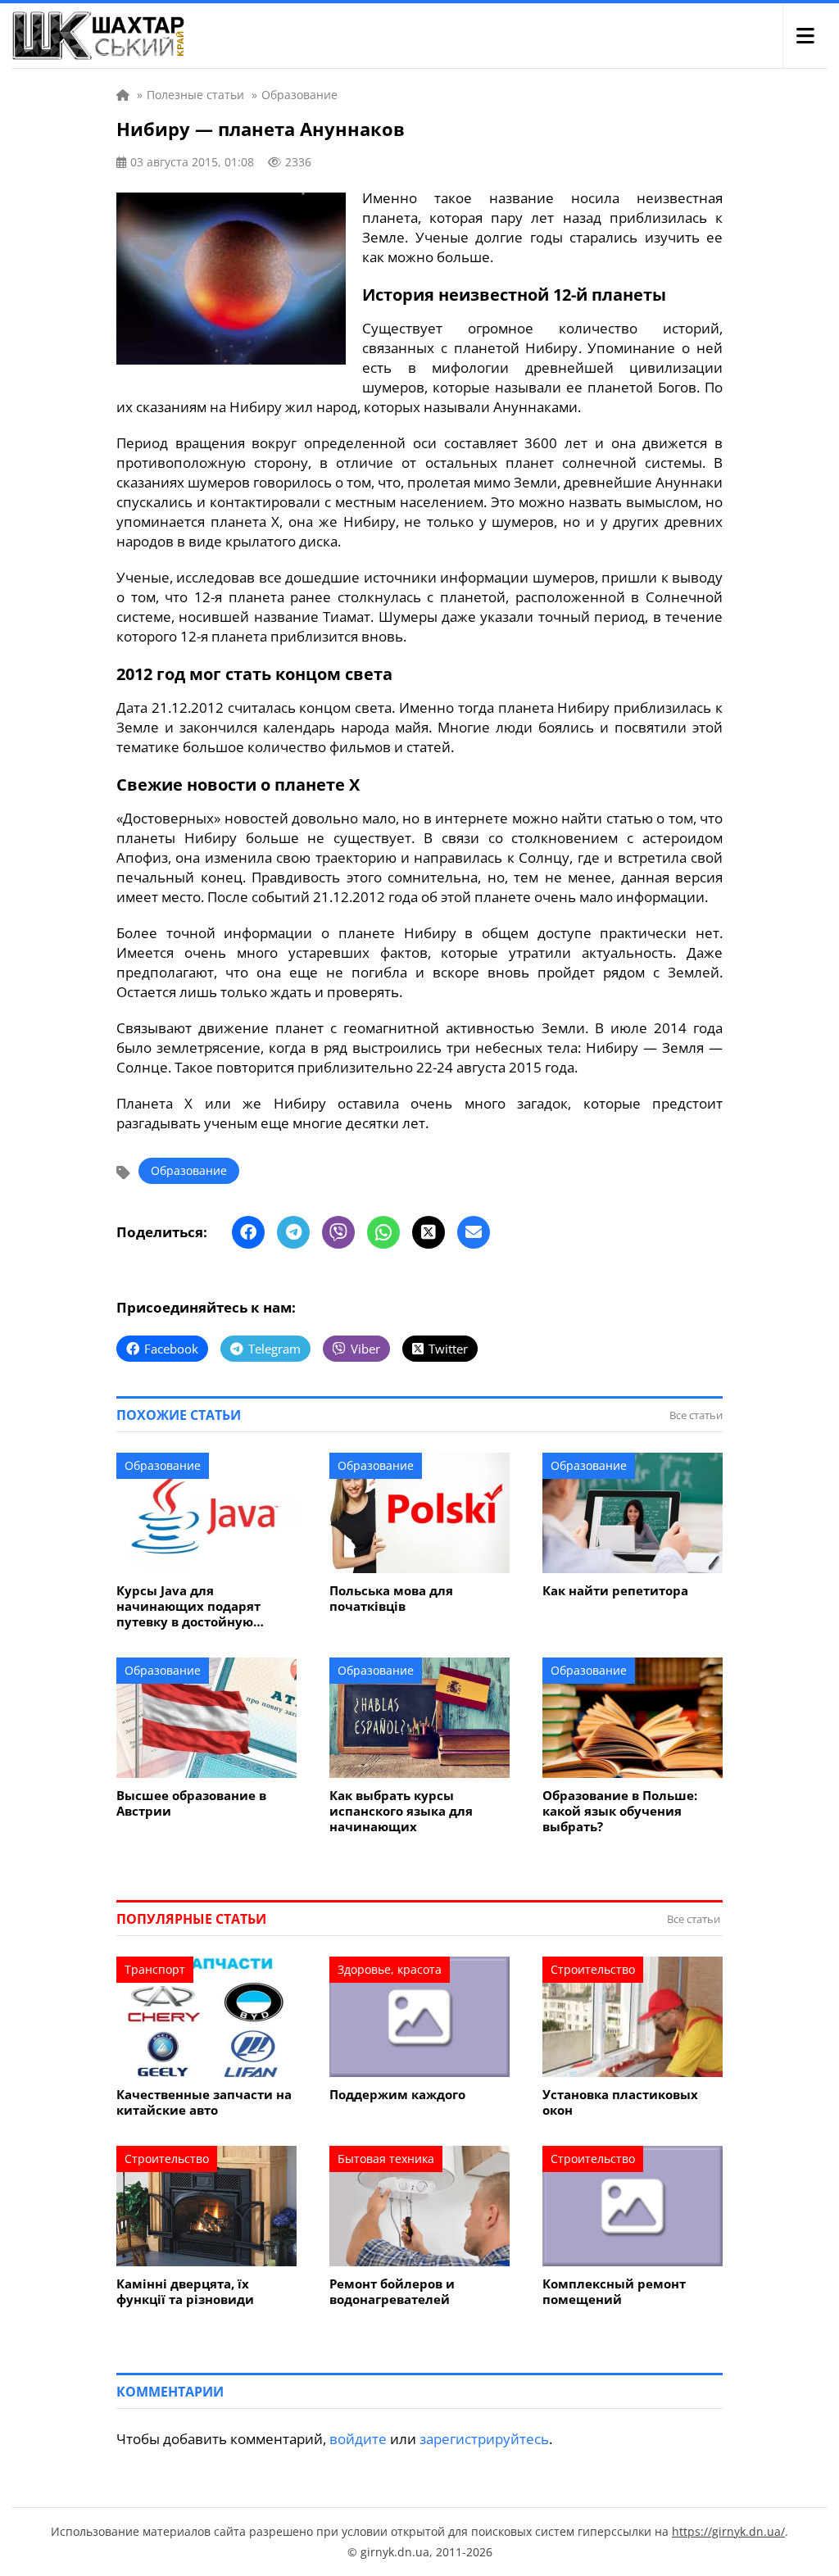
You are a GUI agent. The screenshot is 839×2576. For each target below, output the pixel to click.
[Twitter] (429, 1232)
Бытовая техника (386, 2159)
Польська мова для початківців (391, 1599)
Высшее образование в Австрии (191, 1803)
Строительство (593, 1969)
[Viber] (338, 1232)
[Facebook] (248, 1232)
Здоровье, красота (390, 1969)
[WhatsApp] (383, 1232)
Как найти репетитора (615, 1591)
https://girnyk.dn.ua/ (728, 2531)
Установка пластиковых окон (620, 2102)
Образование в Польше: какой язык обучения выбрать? (620, 1811)
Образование (189, 1170)
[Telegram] (293, 1232)
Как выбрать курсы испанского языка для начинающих (401, 1811)
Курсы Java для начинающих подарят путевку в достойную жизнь (188, 1606)
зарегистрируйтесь (484, 2439)
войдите (358, 2439)
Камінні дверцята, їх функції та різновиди (185, 2292)
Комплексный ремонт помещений (614, 2292)
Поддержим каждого (397, 2095)
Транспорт (155, 1969)
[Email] (474, 1232)
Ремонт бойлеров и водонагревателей (392, 2292)
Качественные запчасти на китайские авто (204, 2102)
